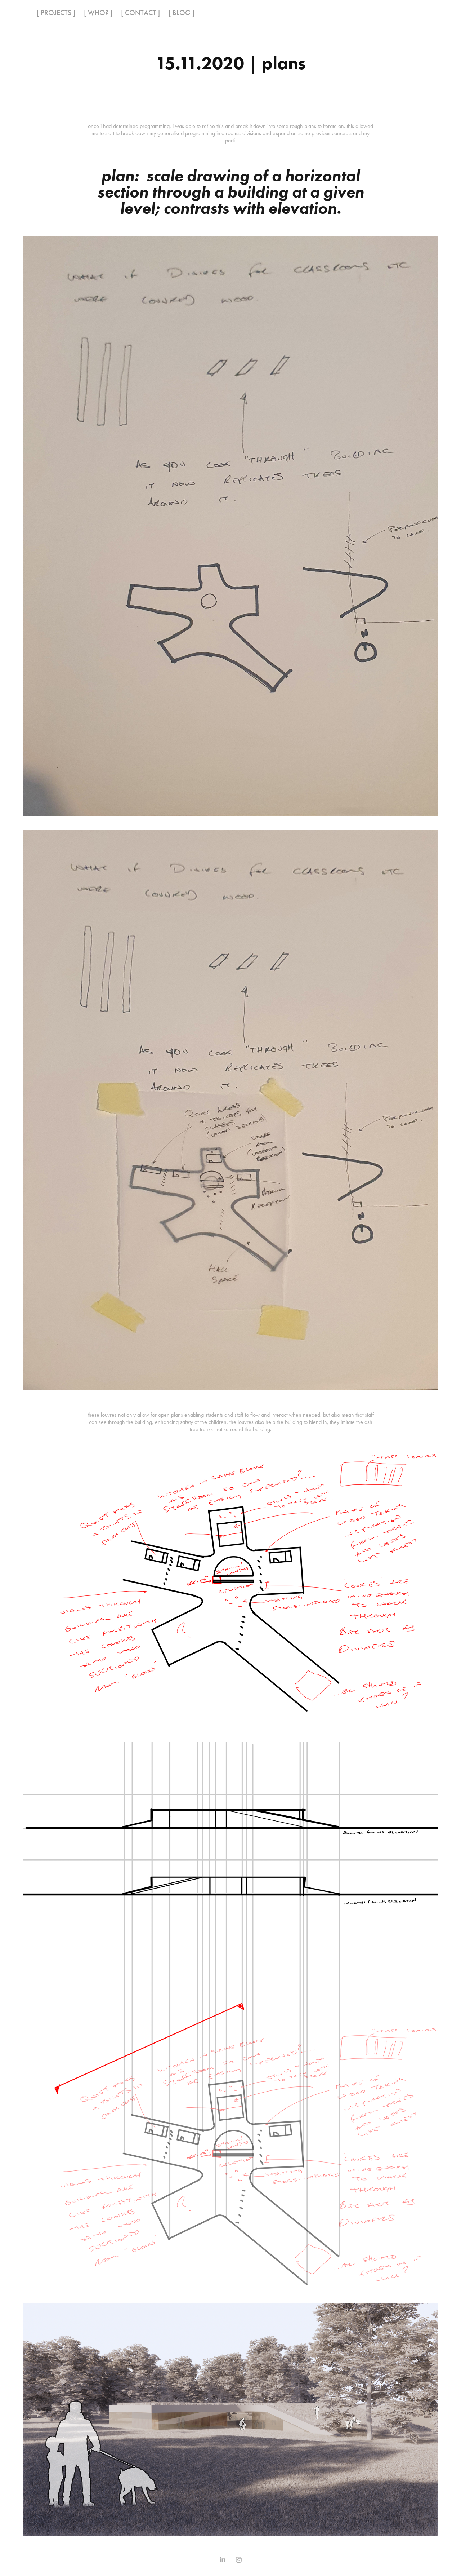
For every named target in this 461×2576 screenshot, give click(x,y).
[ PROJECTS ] (56, 13)
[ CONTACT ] (140, 13)
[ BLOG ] (182, 13)
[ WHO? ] (98, 13)
